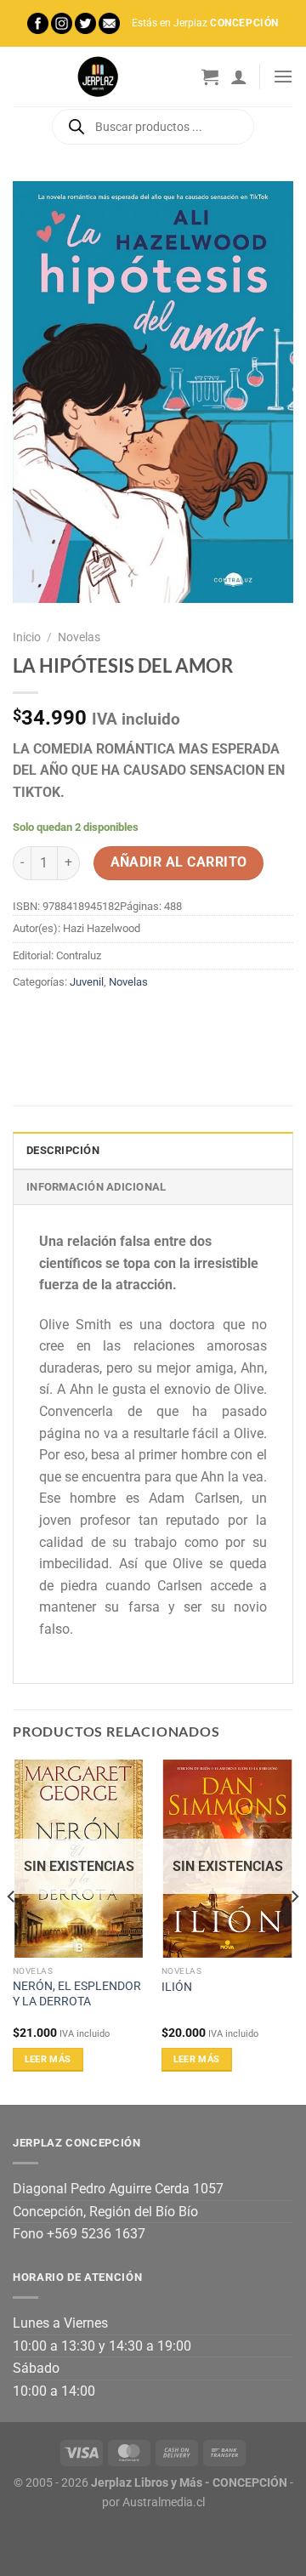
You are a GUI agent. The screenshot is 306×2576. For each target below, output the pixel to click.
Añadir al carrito (179, 862)
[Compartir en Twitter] (90, 1021)
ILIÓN (177, 1987)
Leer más (48, 2059)
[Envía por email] (120, 1021)
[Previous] (12, 1931)
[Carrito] (210, 77)
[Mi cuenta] (239, 77)
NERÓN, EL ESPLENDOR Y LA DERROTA (77, 1993)
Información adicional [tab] (96, 1187)
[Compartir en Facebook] (59, 1021)
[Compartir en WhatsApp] (28, 1021)
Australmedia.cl (164, 2502)
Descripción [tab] (63, 1150)
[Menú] (283, 76)
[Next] (294, 1931)
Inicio (27, 637)
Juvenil (87, 982)
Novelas (79, 637)
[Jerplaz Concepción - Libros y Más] (98, 77)
